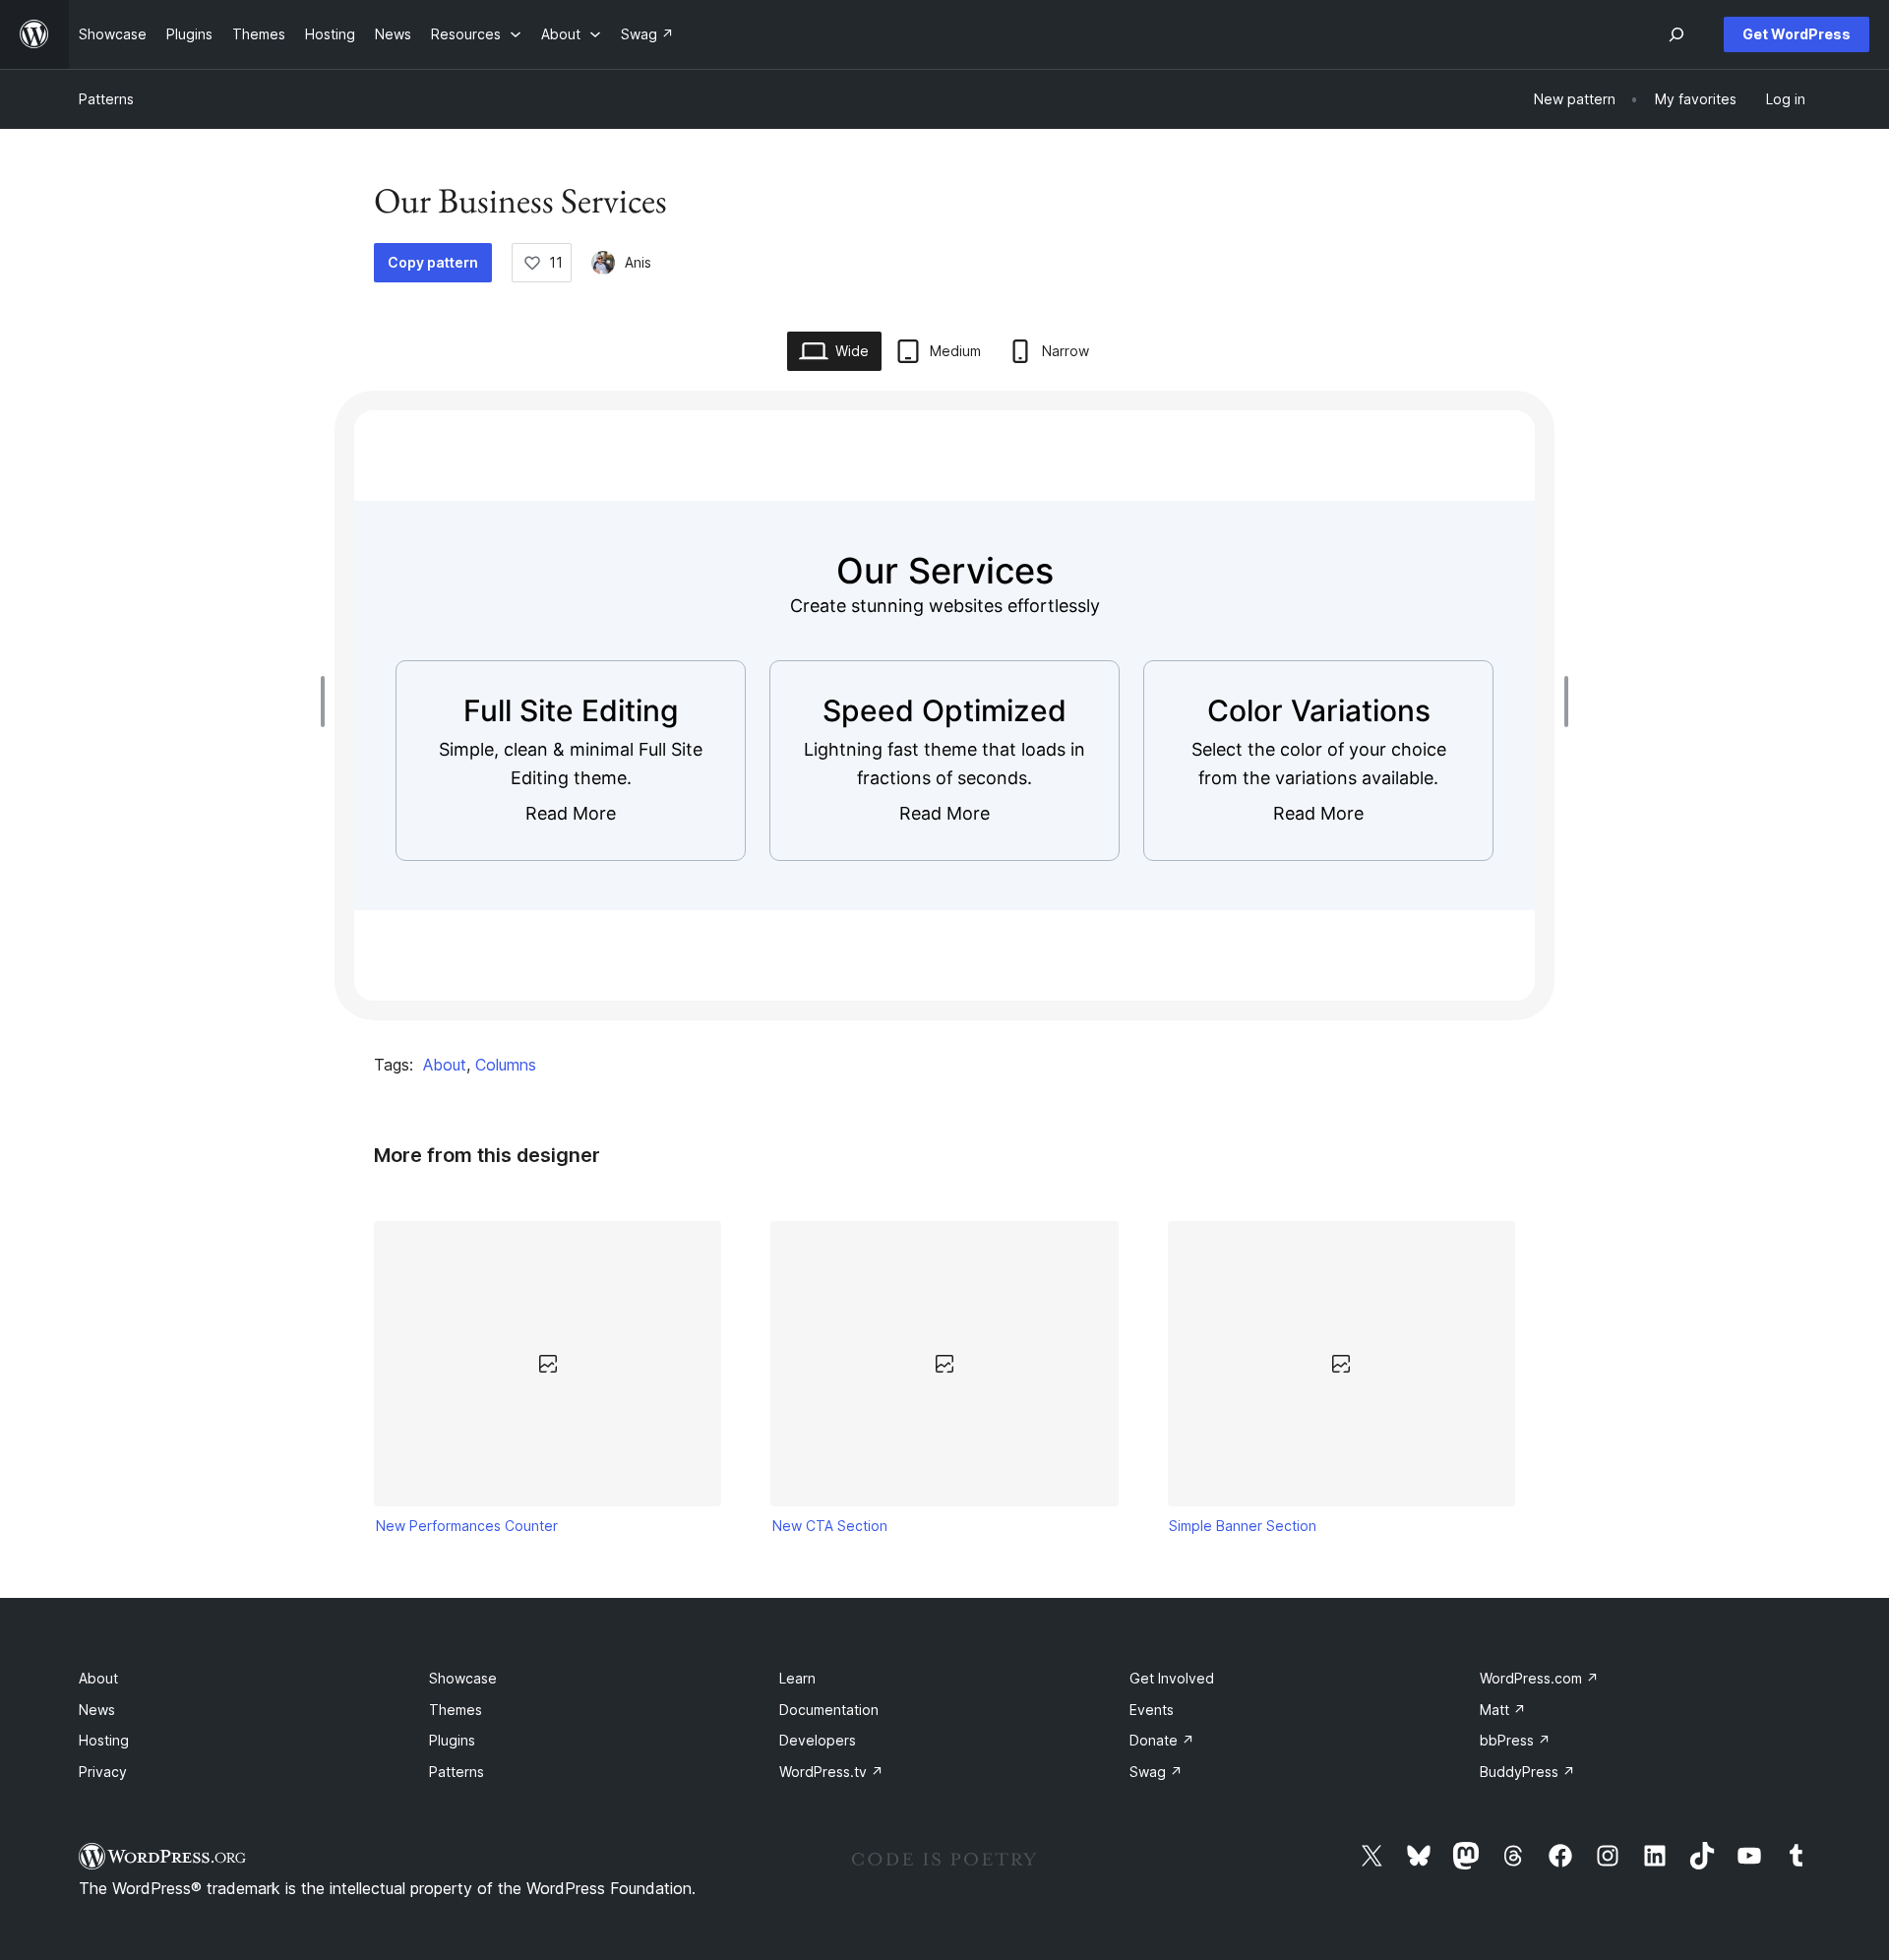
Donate (1162, 1740)
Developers (818, 1740)
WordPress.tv (831, 1772)
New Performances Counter (467, 1526)
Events (1152, 1710)
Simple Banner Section (1243, 1526)
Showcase (463, 1678)
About (445, 1065)
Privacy (103, 1772)
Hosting (104, 1740)
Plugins (452, 1740)
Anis (638, 262)
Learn (797, 1678)
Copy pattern (433, 262)
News (97, 1710)
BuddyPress (1527, 1772)
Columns (506, 1065)
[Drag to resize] (328, 702)
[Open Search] (1676, 34)
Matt (1503, 1710)
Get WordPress (1797, 34)
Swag (1156, 1772)
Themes (456, 1710)
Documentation (829, 1710)
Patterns (106, 99)
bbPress (1515, 1740)
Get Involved (1172, 1678)
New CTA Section (830, 1526)
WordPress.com (1539, 1678)
